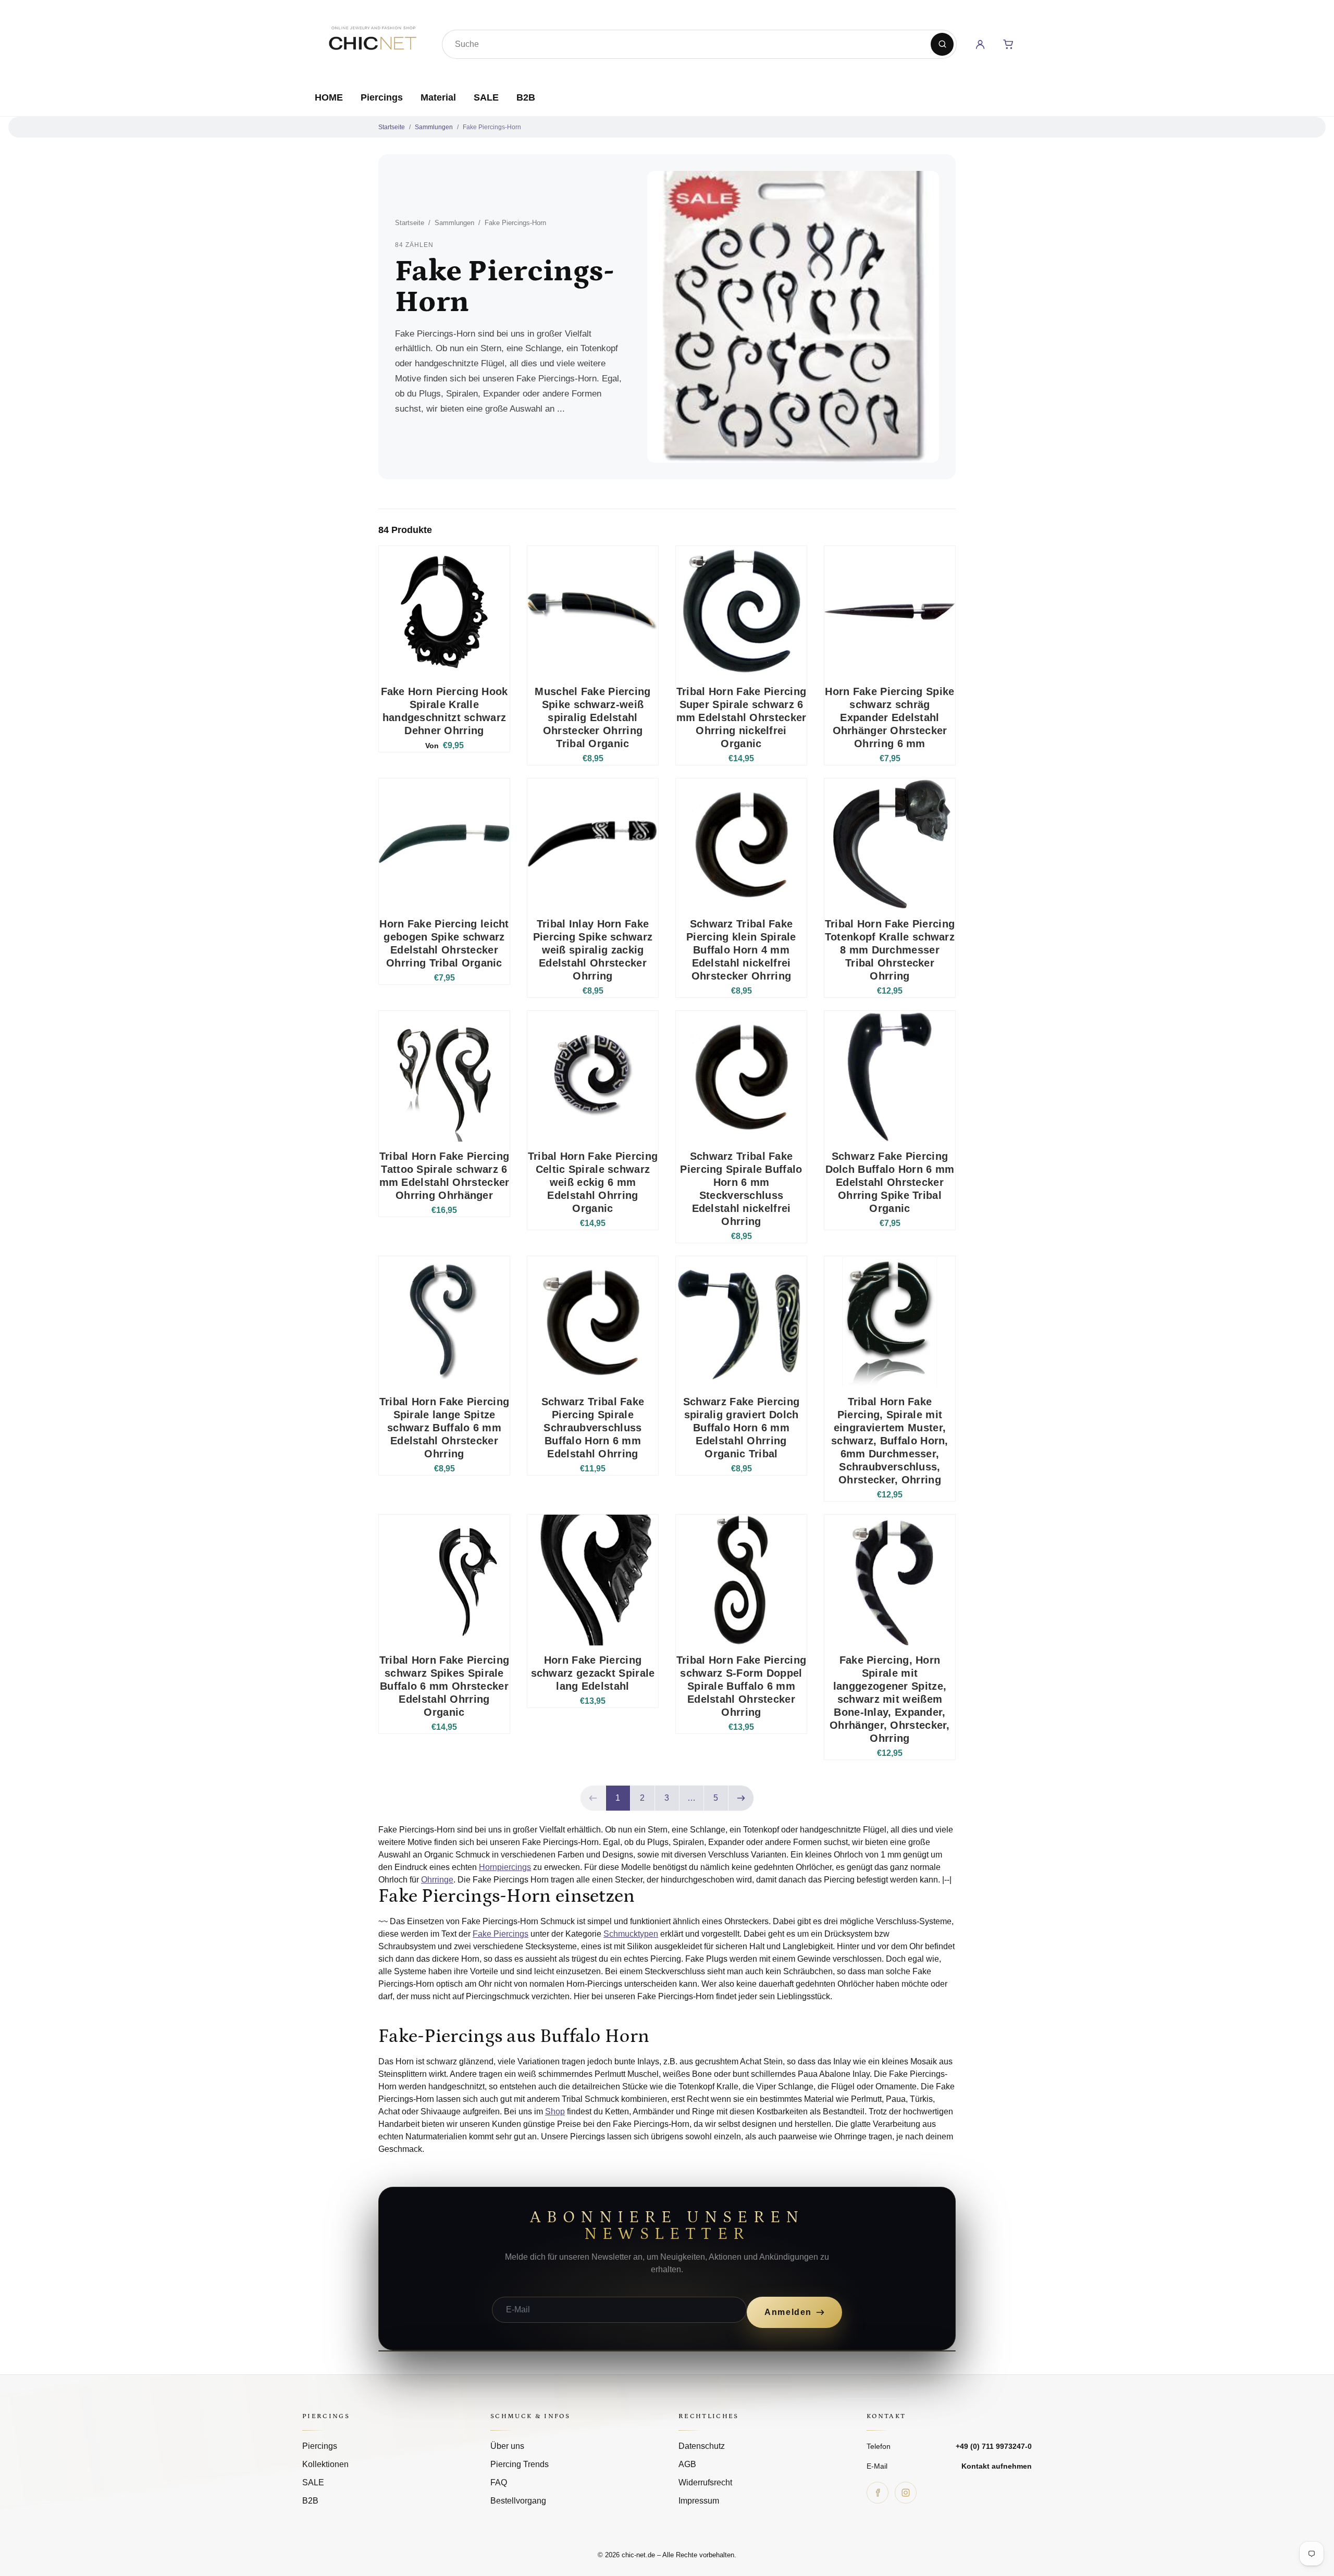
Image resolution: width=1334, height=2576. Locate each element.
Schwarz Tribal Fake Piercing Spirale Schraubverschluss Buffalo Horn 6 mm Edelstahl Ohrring (593, 1428)
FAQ (499, 2482)
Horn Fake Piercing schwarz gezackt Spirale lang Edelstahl (593, 1673)
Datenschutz (702, 2446)
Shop (555, 2111)
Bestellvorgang (518, 2501)
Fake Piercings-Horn (492, 127)
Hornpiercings (505, 1867)
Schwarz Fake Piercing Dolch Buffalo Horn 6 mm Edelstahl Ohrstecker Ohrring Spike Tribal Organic (890, 1182)
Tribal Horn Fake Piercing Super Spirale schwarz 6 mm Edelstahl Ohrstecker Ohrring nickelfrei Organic (742, 717)
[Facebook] (878, 2493)
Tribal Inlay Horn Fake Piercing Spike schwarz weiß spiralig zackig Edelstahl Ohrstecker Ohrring (593, 950)
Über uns (507, 2446)
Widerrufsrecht (705, 2482)
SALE (486, 97)
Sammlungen (434, 127)
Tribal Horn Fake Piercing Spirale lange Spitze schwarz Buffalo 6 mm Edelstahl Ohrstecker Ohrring (444, 1428)
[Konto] (980, 44)
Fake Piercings (501, 1934)
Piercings (382, 97)
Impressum (699, 2501)
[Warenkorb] (1008, 44)
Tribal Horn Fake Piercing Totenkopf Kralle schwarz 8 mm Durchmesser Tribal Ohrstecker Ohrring (890, 950)
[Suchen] (942, 44)
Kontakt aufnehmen (997, 2466)
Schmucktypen (631, 1934)
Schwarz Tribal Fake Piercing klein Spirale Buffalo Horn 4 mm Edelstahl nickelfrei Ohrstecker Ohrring (741, 950)
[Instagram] (906, 2493)
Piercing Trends (520, 2464)
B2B (526, 97)
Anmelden (788, 2312)
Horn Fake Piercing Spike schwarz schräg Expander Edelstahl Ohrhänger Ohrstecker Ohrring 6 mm (890, 717)
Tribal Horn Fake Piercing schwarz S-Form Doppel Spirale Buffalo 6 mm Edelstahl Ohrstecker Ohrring (742, 1686)
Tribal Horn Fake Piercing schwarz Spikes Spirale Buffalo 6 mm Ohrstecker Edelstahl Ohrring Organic (444, 1686)
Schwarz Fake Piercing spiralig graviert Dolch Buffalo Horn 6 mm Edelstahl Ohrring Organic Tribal (741, 1428)
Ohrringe (437, 1880)
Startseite (392, 127)
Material (438, 97)
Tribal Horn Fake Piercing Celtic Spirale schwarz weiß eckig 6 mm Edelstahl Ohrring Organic (593, 1182)
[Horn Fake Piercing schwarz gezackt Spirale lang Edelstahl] (593, 1580)
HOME (329, 97)
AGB (687, 2464)
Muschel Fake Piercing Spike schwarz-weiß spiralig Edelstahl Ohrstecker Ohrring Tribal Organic (592, 717)
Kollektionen (325, 2464)
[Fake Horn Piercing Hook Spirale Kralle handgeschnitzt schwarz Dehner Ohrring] (444, 611)
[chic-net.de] (372, 42)
